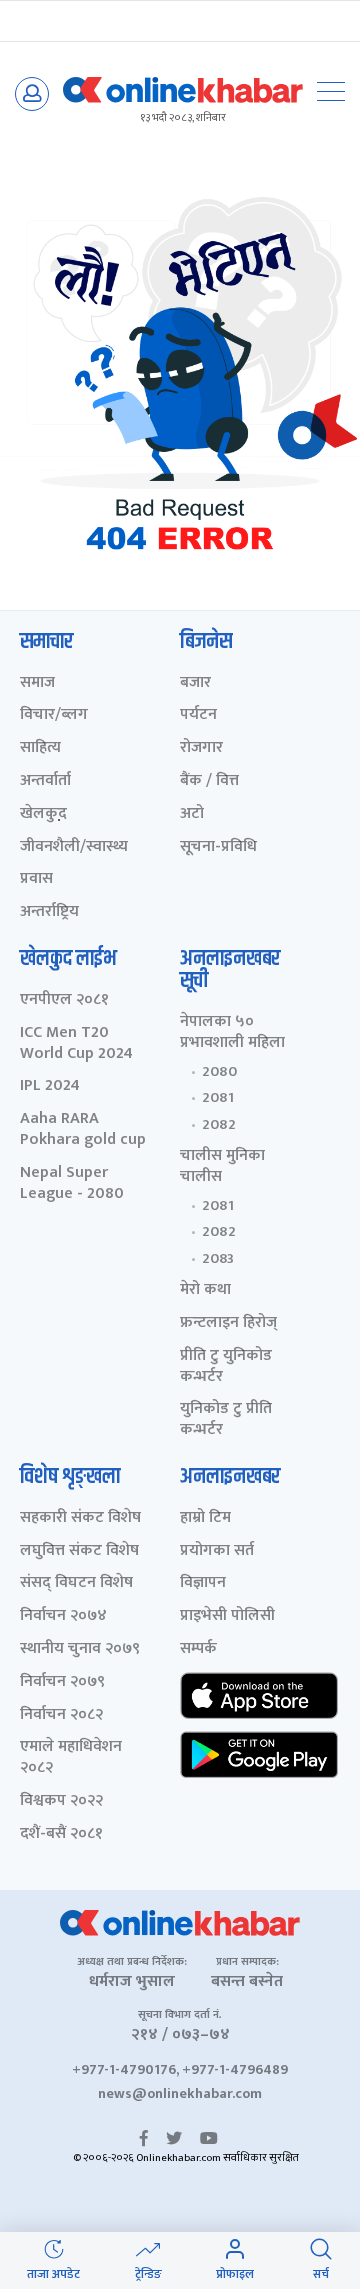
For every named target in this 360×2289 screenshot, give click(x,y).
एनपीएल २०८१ (64, 1000)
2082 (219, 1125)
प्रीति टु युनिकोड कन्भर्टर (226, 1367)
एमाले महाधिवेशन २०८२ (71, 1758)
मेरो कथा (205, 1290)
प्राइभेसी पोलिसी (227, 1616)
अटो (192, 814)
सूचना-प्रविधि (218, 847)
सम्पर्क (198, 1649)
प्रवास (36, 879)
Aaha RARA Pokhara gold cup (83, 1130)
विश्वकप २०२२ (61, 1801)
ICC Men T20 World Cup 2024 (76, 1044)
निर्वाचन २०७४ (63, 1616)
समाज (37, 683)
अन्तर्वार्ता (45, 781)
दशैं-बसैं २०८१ (61, 1834)
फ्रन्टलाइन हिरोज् (228, 1323)
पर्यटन (198, 715)
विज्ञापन (203, 1583)
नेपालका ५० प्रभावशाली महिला (232, 1033)
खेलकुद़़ (43, 814)
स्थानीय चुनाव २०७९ (80, 1649)
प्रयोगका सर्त (217, 1551)
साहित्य (40, 748)
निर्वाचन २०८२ (61, 1715)
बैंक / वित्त (209, 781)
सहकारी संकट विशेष (80, 1518)
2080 (219, 1072)
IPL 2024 (50, 1086)
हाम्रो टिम (205, 1518)
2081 (218, 1098)
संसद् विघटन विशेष (76, 1583)
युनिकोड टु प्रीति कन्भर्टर (226, 1420)
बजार (195, 683)
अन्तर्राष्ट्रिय (49, 912)
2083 (218, 1259)
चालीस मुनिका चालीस (222, 1167)
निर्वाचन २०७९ (62, 1682)
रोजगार (201, 748)
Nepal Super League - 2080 (72, 1184)
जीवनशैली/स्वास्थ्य (74, 847)
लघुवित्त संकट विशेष (79, 1551)
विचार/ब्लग (54, 715)
